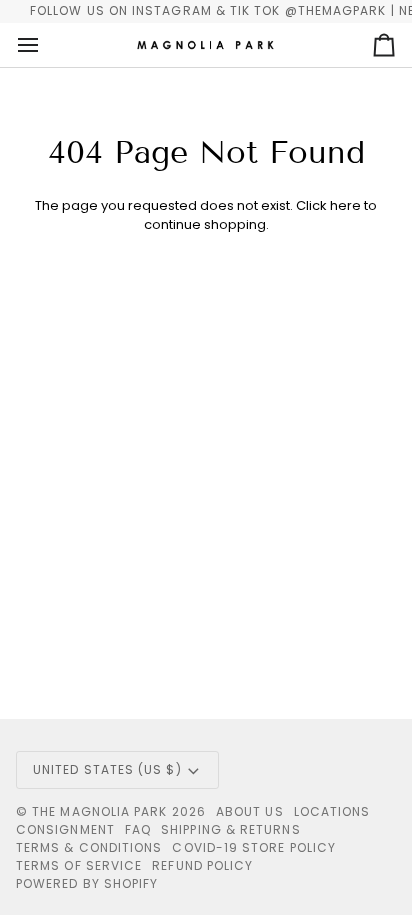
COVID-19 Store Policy (254, 847)
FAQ (138, 829)
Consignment (65, 829)
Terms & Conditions (89, 847)
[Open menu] (46, 45)
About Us (250, 811)
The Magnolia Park (99, 811)
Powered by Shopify (87, 883)
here (345, 205)
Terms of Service (79, 865)
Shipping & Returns (230, 829)
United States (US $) (107, 769)
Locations (332, 811)
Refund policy (202, 865)
